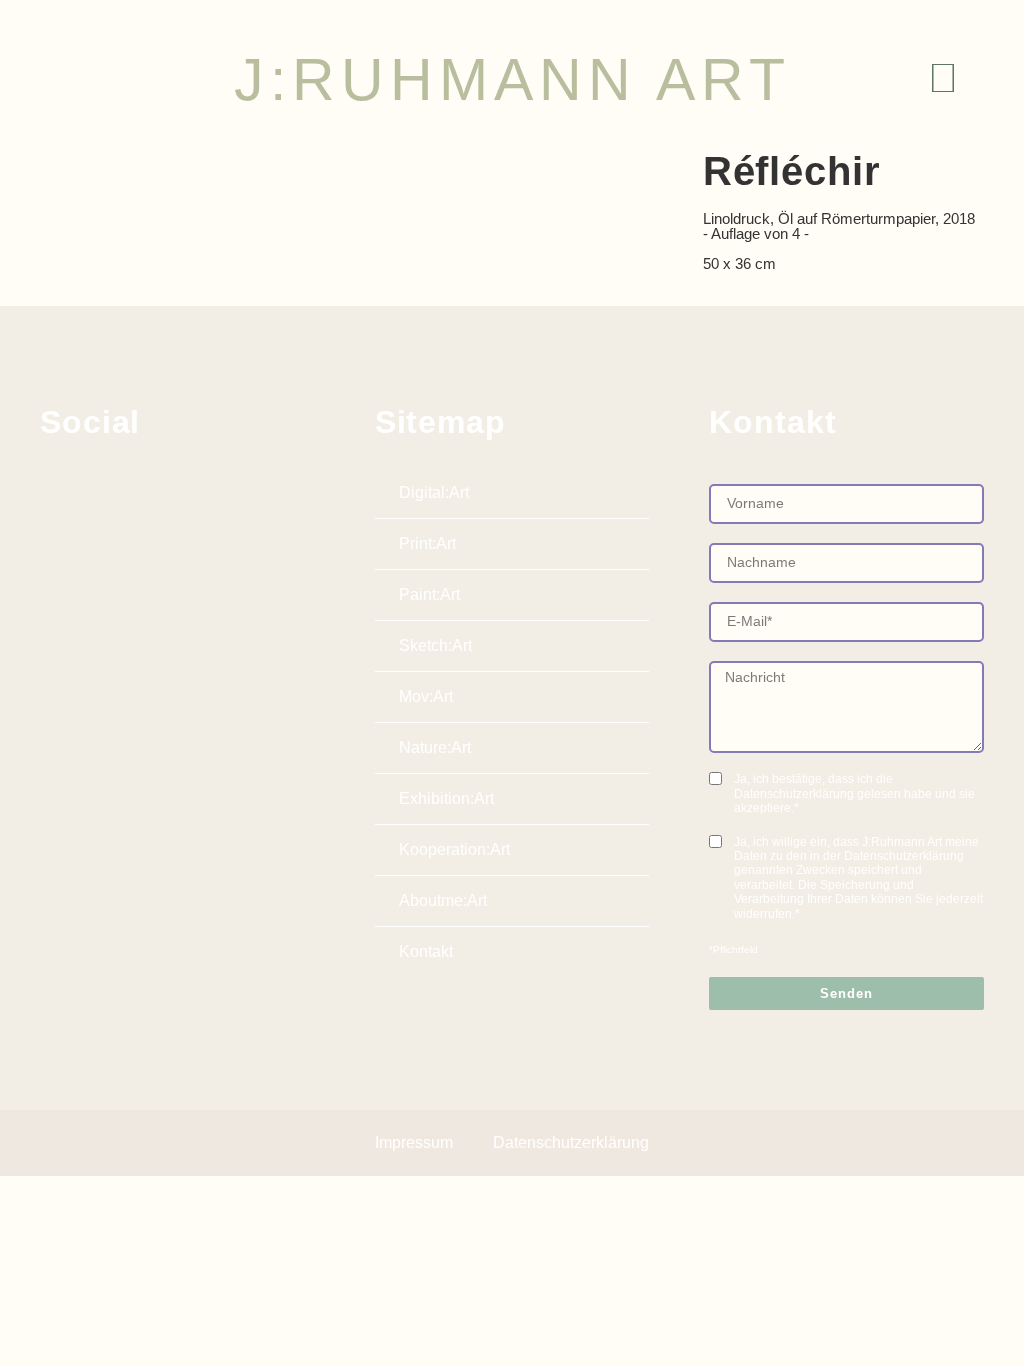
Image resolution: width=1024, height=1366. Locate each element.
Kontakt (426, 951)
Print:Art (427, 543)
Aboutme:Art (443, 900)
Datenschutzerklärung (571, 1142)
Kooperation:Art (454, 849)
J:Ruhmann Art (512, 80)
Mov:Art (426, 696)
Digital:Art (434, 492)
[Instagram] (102, 489)
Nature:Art (435, 747)
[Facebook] (55, 489)
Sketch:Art (435, 645)
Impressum (414, 1142)
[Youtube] (149, 489)
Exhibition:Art (446, 798)
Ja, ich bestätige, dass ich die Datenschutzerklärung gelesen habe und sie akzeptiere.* (854, 793)
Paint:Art (429, 594)
